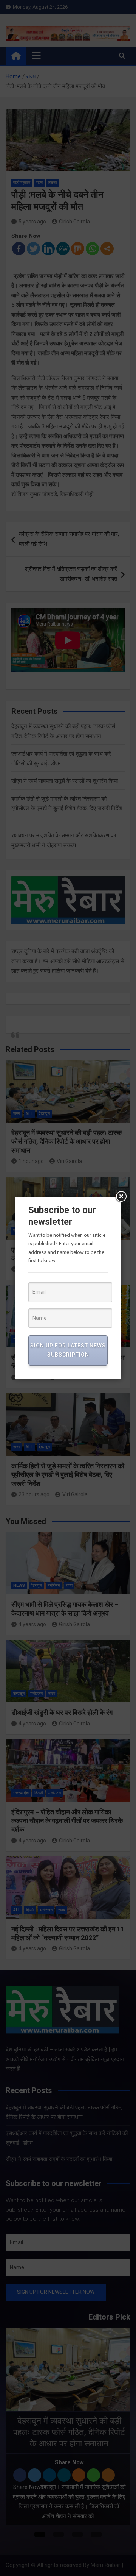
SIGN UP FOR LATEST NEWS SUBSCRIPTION (68, 1350)
